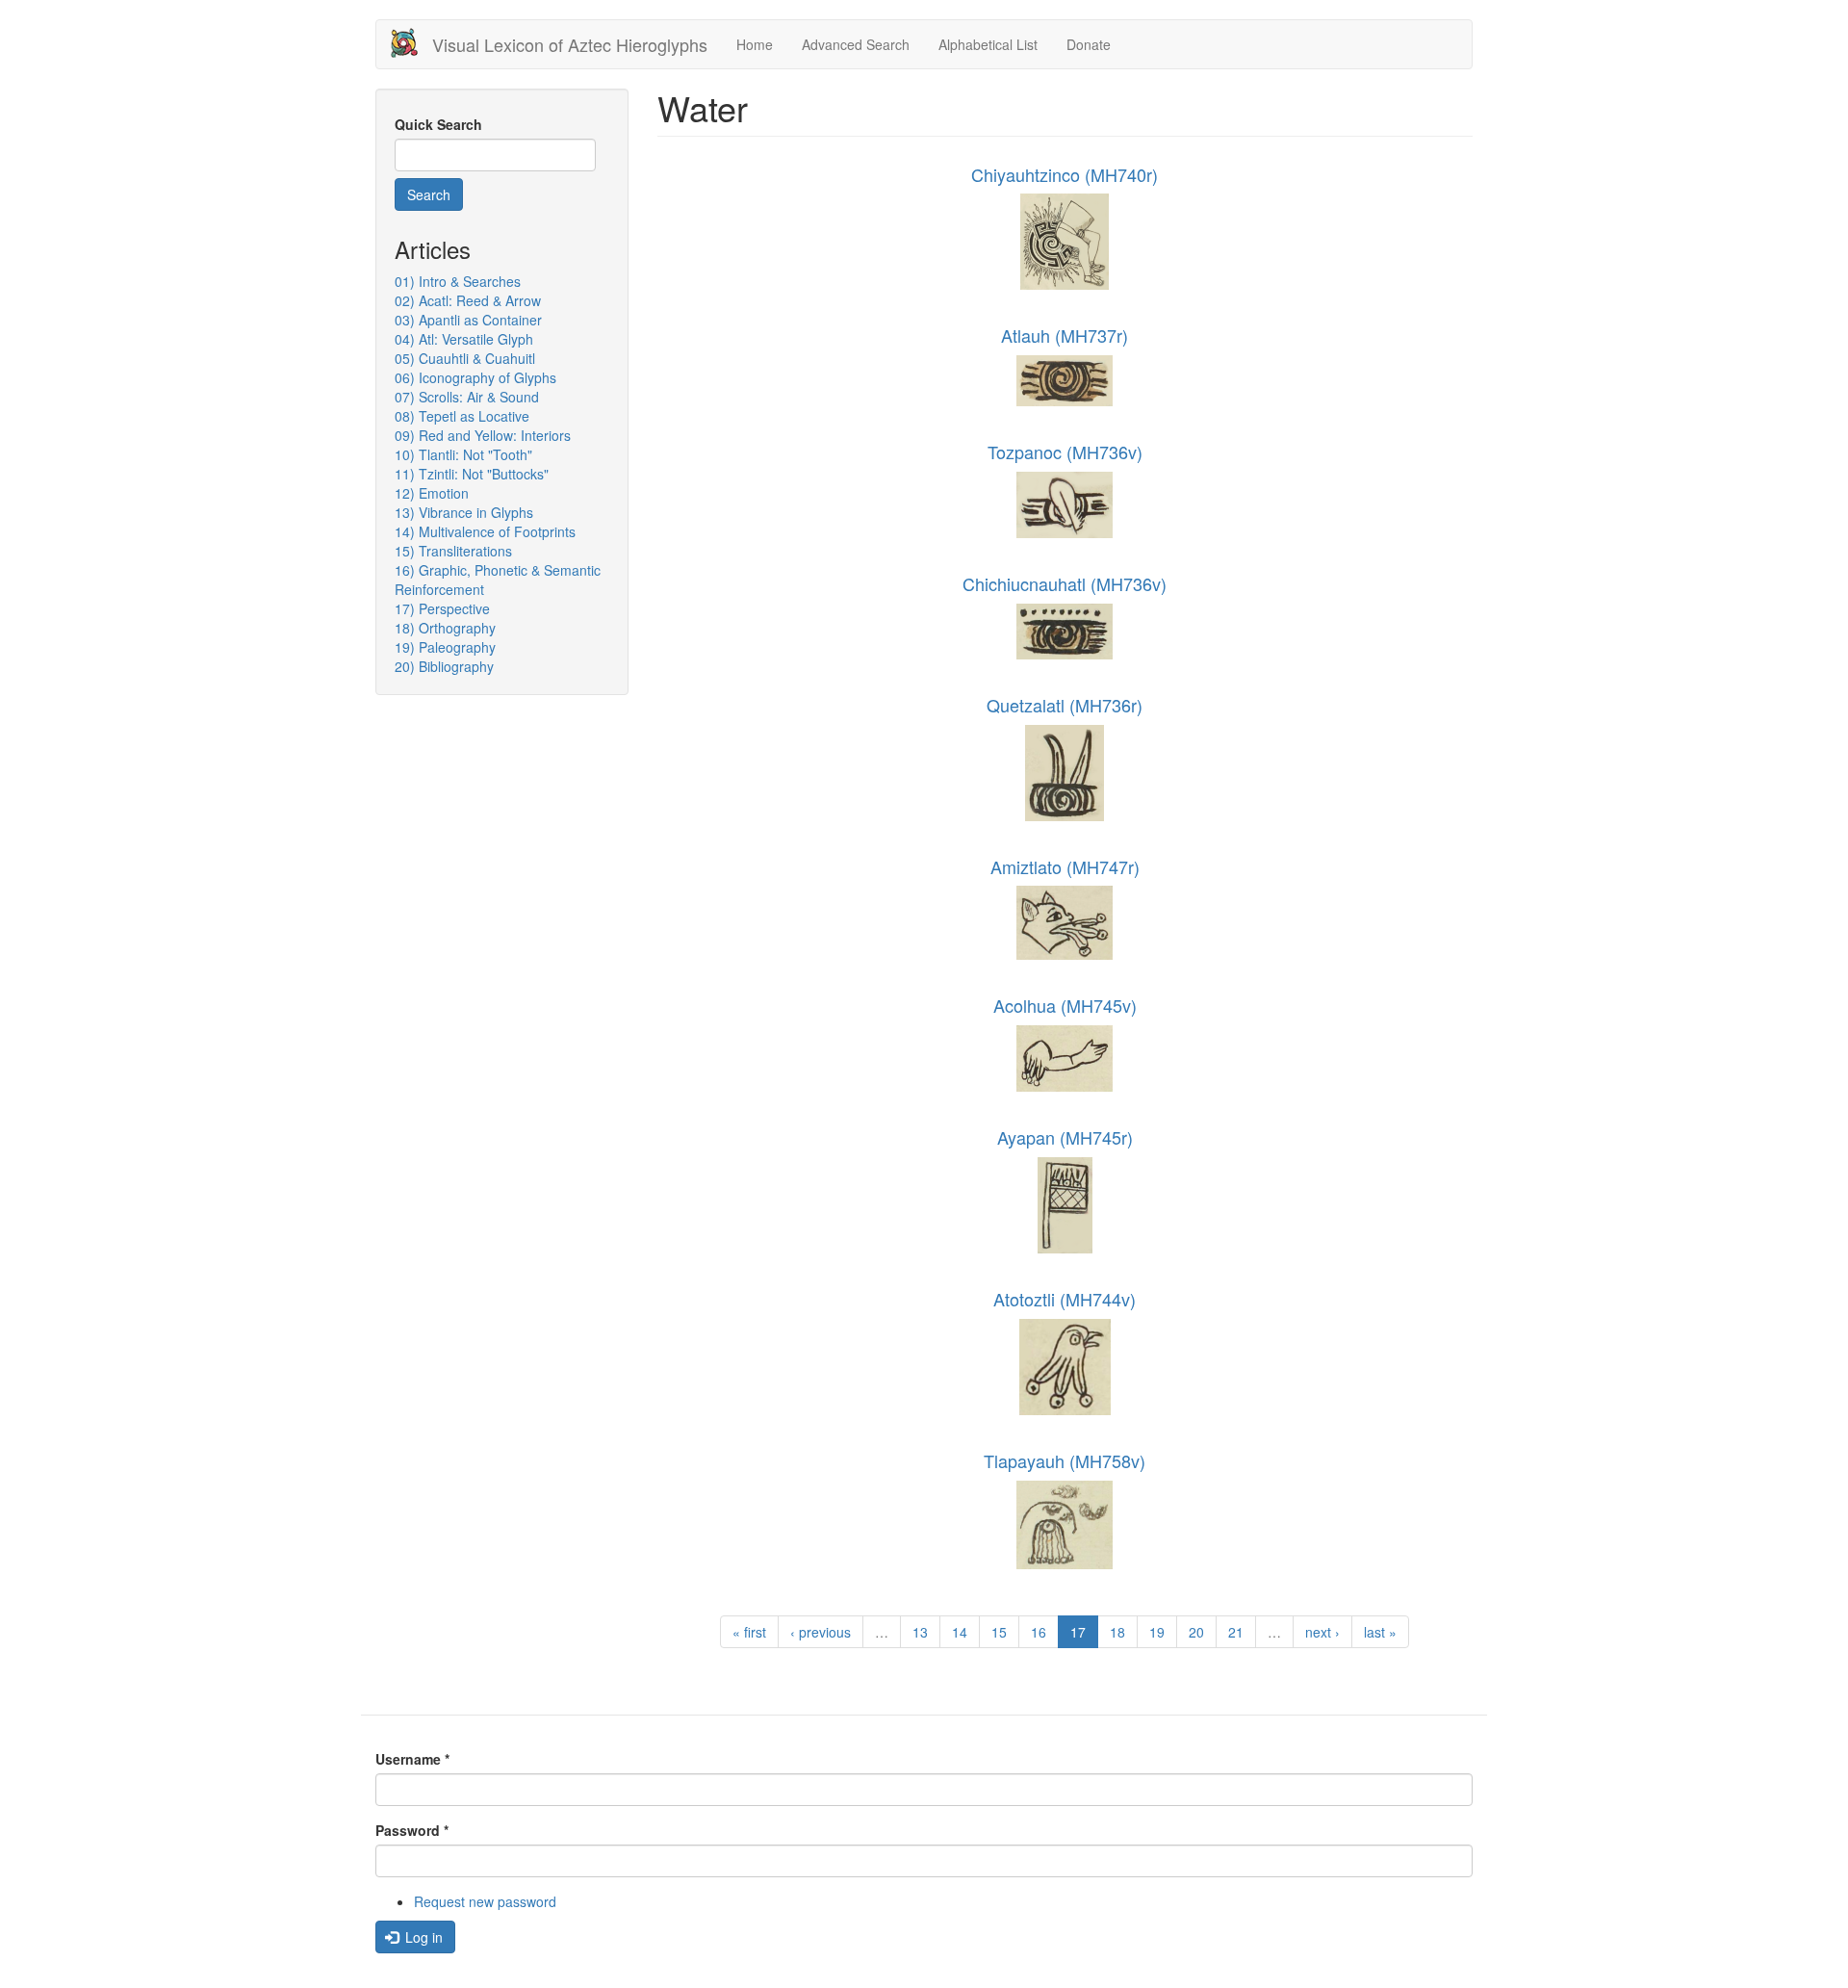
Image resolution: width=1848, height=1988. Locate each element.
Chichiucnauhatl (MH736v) (1065, 583)
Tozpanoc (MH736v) (1065, 452)
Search (429, 194)
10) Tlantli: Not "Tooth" (463, 454)
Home (755, 44)
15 (999, 1632)
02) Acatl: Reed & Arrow (468, 300)
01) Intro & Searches (458, 281)
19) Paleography (445, 647)
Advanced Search (856, 44)
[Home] (411, 43)
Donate (1089, 44)
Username (412, 1759)
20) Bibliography (444, 666)
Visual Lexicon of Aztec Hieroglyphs (570, 44)
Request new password (485, 1901)
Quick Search (438, 124)
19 (1157, 1632)
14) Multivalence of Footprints (485, 531)
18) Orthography (445, 628)
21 (1236, 1632)
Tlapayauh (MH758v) (1065, 1460)
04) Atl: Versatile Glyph (464, 339)
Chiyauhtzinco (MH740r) (1065, 174)
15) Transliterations (453, 551)
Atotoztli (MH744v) (1065, 1299)
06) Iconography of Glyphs (475, 377)
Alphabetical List (988, 44)
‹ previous (821, 1632)
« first (749, 1632)
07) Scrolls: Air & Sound (467, 397)
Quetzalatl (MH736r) (1065, 705)
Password (412, 1830)
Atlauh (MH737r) (1065, 335)
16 (1039, 1632)
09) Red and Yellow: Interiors (483, 435)
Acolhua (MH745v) (1065, 1005)
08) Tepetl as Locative (462, 416)
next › (1322, 1632)
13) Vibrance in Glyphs (464, 512)
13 (920, 1632)
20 (1196, 1632)
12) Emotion (432, 493)
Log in (422, 1937)
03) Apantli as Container (468, 320)
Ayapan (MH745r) (1065, 1137)
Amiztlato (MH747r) (1065, 866)
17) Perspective (442, 608)
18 (1117, 1632)
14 (960, 1632)
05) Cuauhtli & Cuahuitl (465, 358)
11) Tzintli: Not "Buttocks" (472, 474)
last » (1380, 1632)
